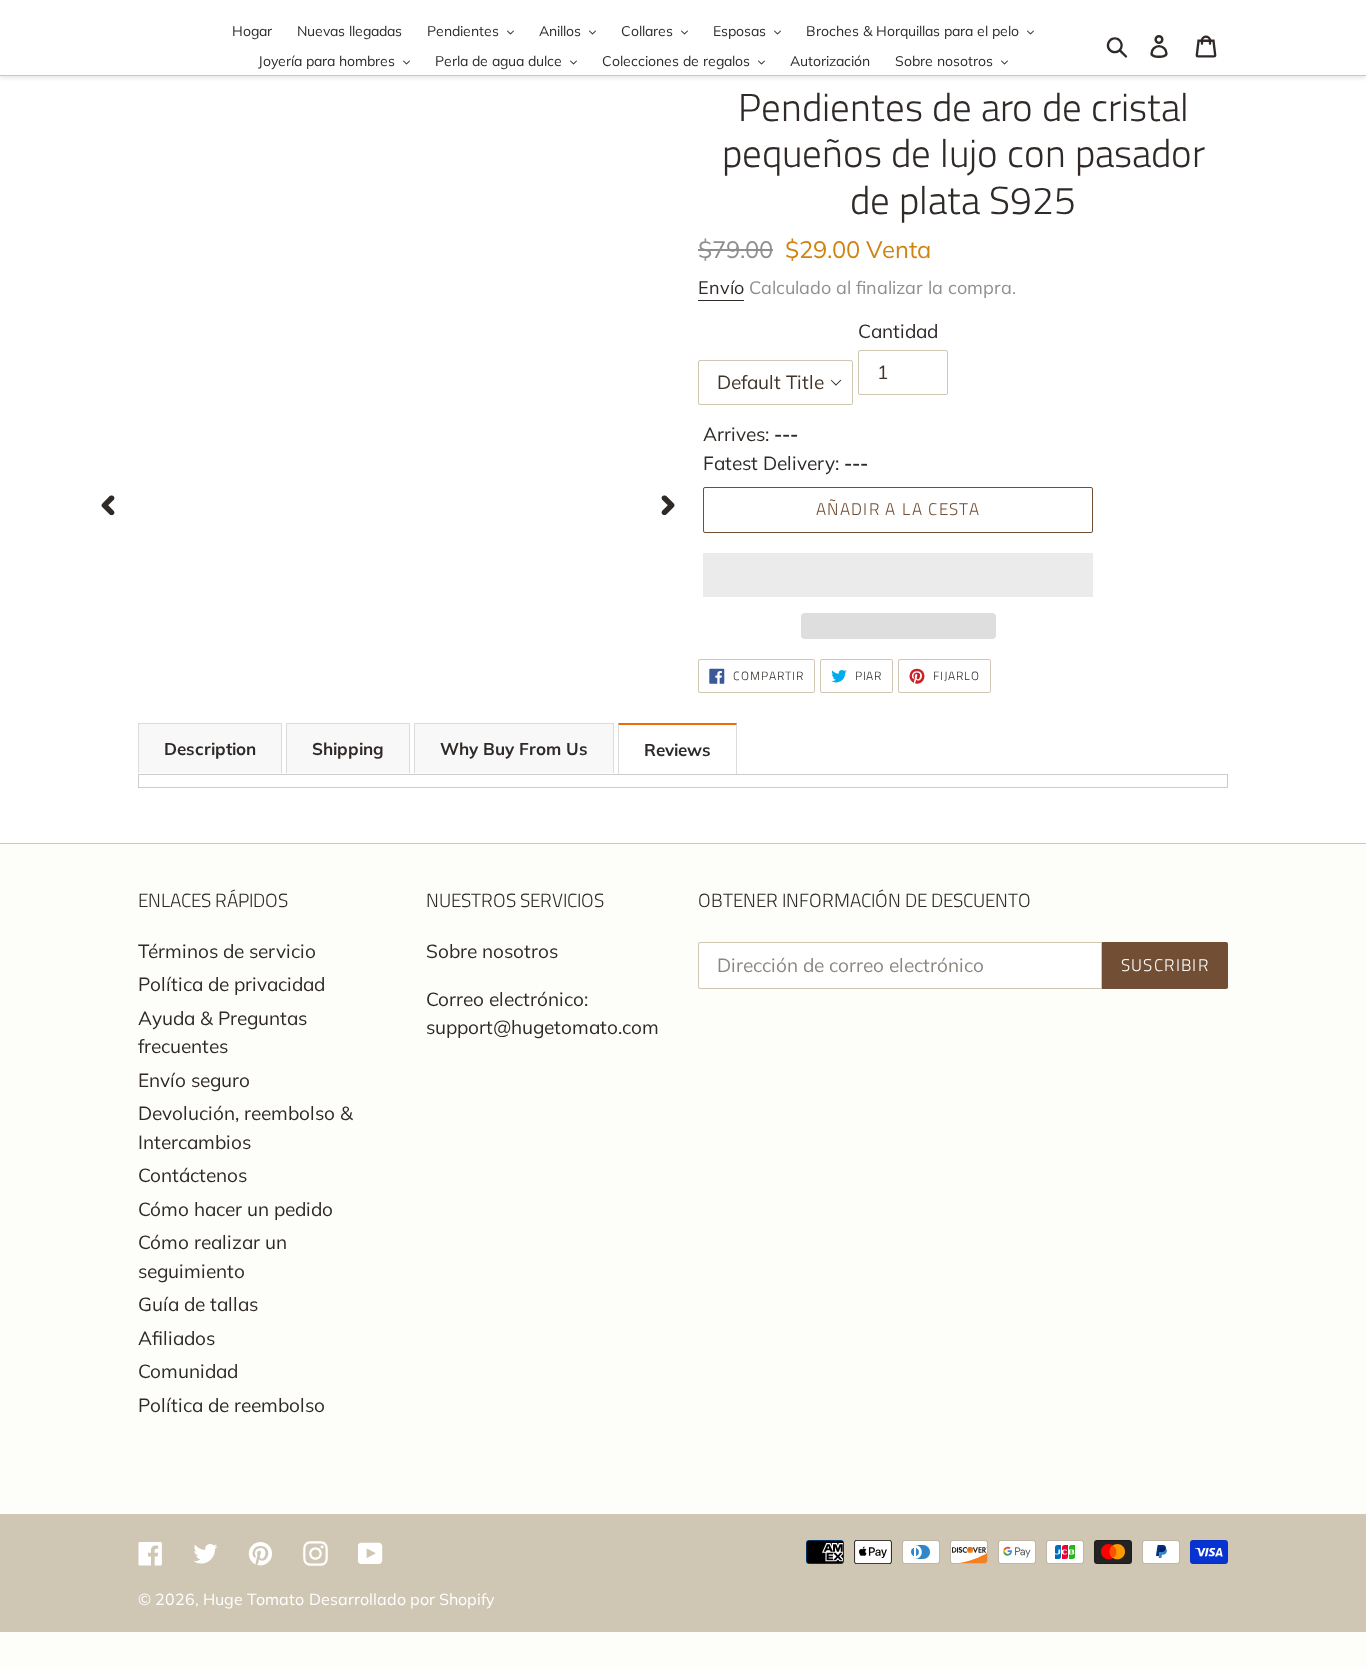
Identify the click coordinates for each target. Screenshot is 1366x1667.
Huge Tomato (253, 1599)
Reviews (677, 749)
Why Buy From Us (514, 748)
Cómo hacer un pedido (235, 1209)
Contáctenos (192, 1175)
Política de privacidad (231, 984)
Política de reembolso (231, 1405)
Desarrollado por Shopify (402, 1599)
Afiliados (176, 1338)
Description (210, 748)
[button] (898, 575)
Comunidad (188, 1371)
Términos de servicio (227, 951)
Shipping (348, 748)
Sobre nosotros (492, 951)
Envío (721, 287)
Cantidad (898, 331)
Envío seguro (194, 1080)
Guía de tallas (198, 1304)
